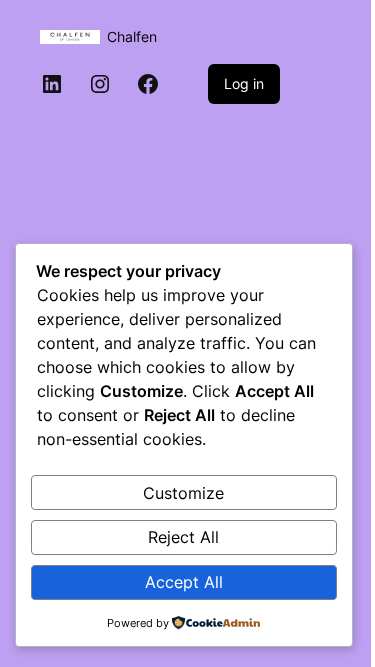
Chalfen (132, 36)
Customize (183, 493)
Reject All (183, 537)
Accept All (184, 582)
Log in (244, 83)
